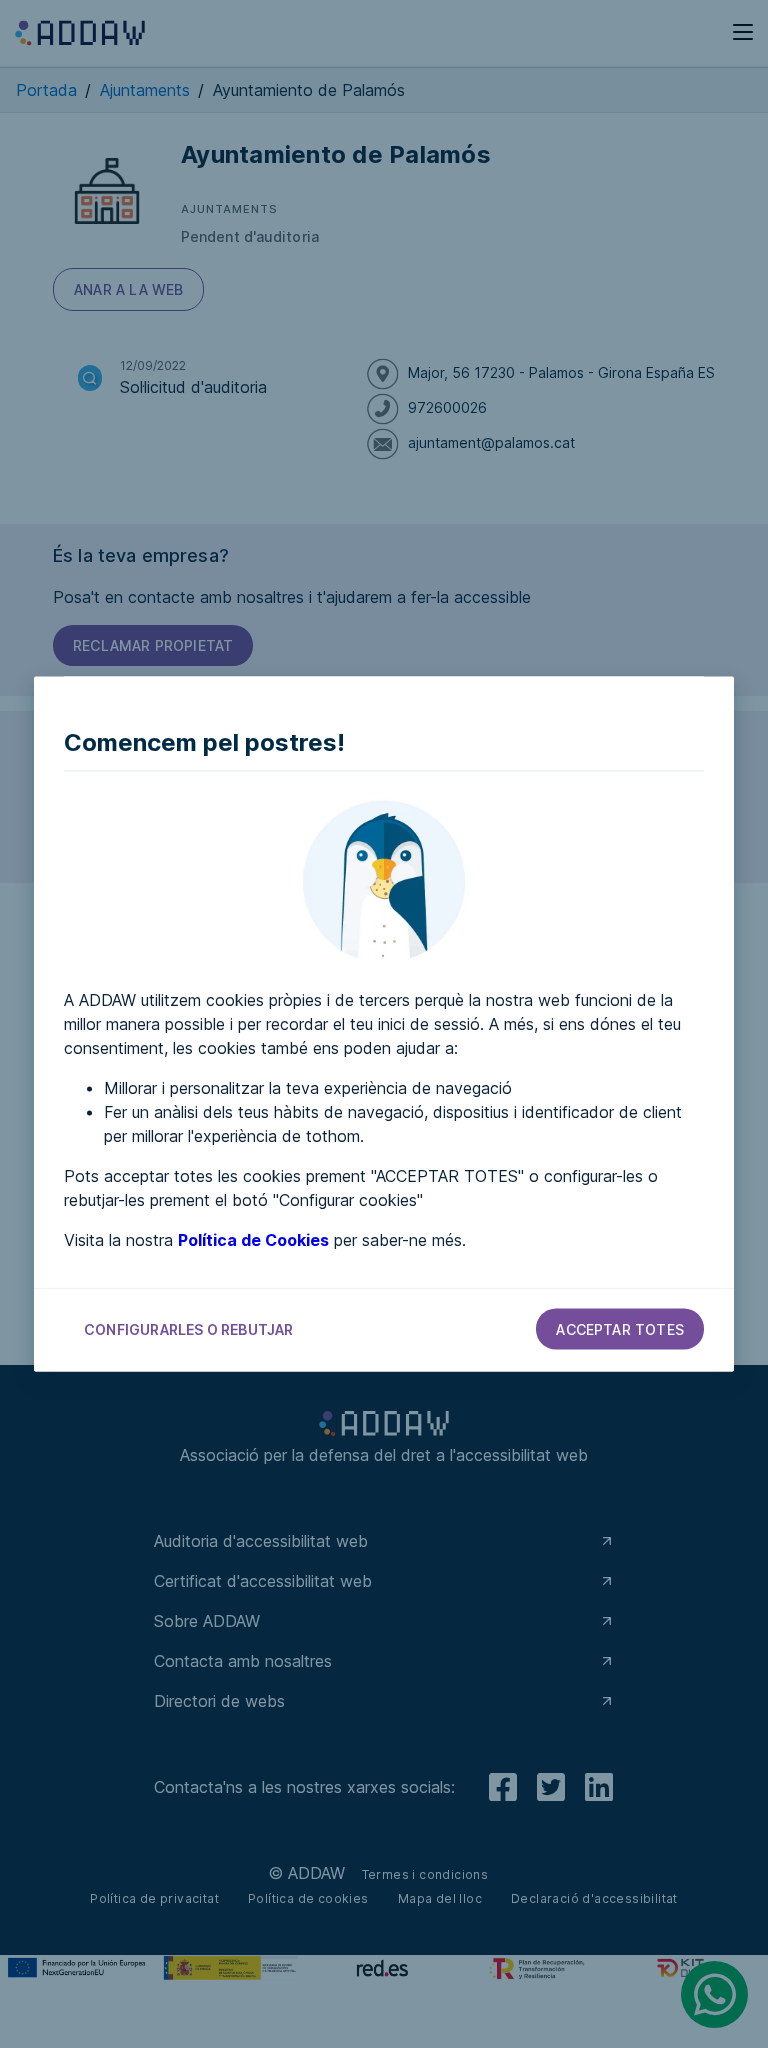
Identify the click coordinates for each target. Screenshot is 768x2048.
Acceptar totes (620, 1329)
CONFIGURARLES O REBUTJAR (189, 1329)
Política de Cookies (253, 1240)
